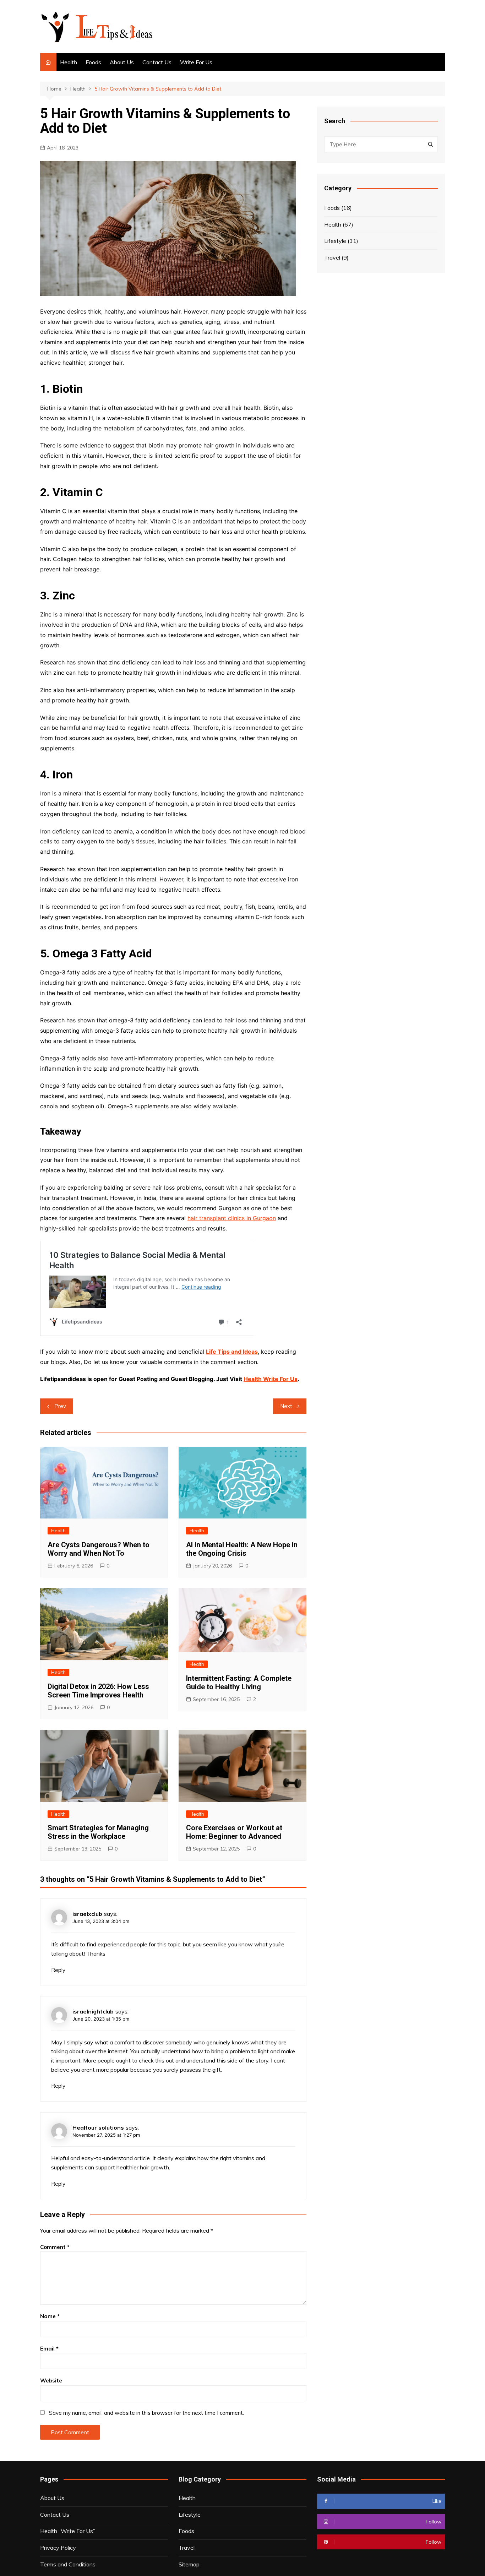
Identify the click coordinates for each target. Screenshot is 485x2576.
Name (50, 2316)
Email (49, 2349)
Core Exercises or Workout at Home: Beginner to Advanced (234, 1832)
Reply (58, 1970)
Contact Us (157, 62)
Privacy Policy (58, 2548)
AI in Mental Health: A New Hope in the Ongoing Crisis (242, 1549)
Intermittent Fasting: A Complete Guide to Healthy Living (239, 1683)
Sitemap (189, 2564)
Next (286, 1406)
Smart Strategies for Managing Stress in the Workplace (98, 1832)
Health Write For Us (271, 1379)
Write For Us (196, 62)
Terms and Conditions (68, 2564)
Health (69, 62)
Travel (332, 257)
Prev (60, 1406)
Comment (55, 2247)
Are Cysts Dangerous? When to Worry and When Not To (99, 1549)
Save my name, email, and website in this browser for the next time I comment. (146, 2413)
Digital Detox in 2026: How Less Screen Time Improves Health (98, 1691)
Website (51, 2381)
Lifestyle (335, 241)
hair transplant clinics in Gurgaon (232, 1218)
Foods (93, 62)
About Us (122, 62)
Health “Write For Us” (68, 2531)
